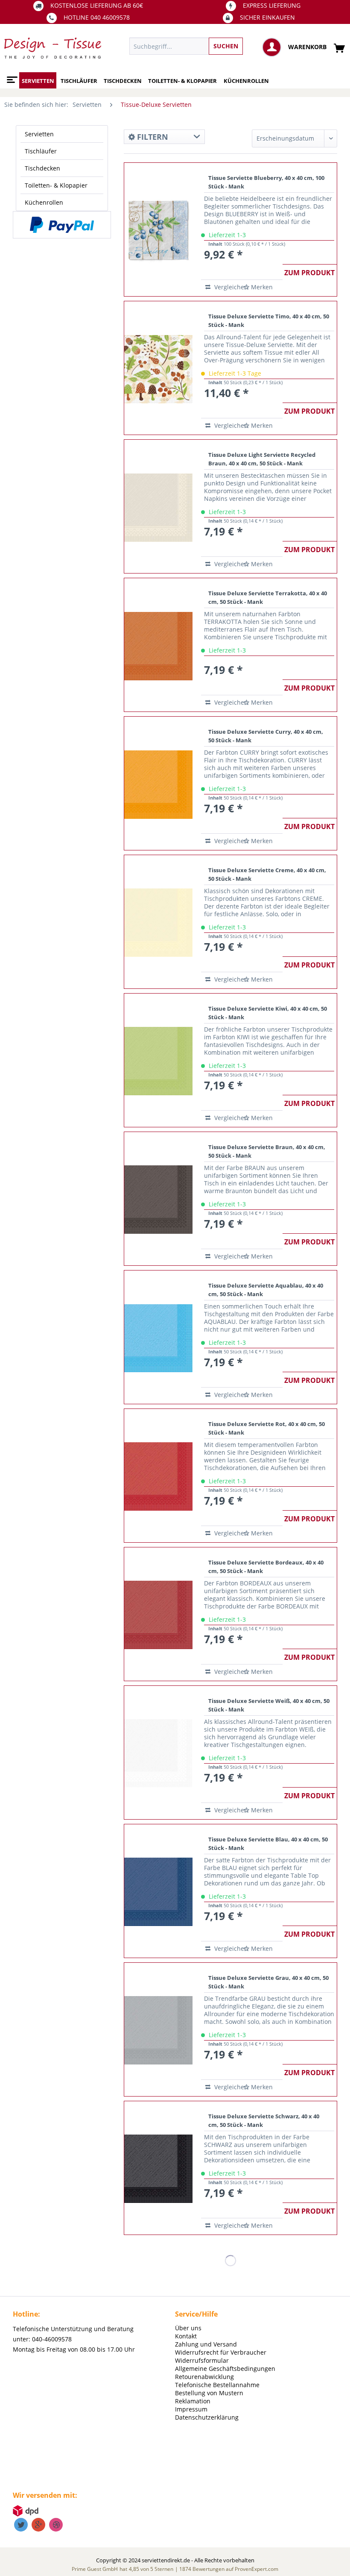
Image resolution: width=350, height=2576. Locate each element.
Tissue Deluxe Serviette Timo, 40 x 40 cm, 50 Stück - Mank (269, 321)
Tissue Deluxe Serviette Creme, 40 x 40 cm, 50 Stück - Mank (267, 874)
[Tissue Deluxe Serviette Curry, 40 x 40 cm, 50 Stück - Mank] (158, 783)
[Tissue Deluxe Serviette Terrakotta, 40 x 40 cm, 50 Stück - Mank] (158, 645)
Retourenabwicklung (204, 2377)
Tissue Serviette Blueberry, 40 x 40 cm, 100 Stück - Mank (266, 182)
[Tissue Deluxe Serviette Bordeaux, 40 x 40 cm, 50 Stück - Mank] (158, 1614)
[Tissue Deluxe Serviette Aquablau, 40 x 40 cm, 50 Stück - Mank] (158, 1337)
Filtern (152, 137)
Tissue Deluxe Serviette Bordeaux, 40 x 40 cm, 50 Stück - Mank (266, 1567)
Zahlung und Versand (206, 2344)
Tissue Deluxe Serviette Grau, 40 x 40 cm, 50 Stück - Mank (268, 1982)
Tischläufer (41, 151)
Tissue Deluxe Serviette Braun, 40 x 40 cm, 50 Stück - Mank (267, 1151)
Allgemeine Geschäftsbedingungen (225, 2369)
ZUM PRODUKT (309, 273)
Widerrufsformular (202, 2360)
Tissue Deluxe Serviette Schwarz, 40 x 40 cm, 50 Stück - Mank (264, 2120)
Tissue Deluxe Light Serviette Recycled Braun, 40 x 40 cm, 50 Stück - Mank (262, 459)
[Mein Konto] (272, 47)
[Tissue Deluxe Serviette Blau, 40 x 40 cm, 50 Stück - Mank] (158, 1891)
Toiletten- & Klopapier (56, 185)
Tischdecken (42, 168)
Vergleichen (227, 287)
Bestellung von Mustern (209, 2393)
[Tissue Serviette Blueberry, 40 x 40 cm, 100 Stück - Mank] (158, 229)
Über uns (188, 2328)
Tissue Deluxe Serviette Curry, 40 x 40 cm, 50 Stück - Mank (266, 736)
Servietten (39, 134)
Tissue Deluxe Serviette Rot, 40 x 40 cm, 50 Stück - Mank (267, 1428)
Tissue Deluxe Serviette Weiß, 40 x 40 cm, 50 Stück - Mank (269, 1705)
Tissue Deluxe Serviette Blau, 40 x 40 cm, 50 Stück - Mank (268, 1844)
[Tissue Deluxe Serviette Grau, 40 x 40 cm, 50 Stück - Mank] (158, 2029)
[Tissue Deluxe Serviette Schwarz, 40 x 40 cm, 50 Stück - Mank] (158, 2168)
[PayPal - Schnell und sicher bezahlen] (62, 225)
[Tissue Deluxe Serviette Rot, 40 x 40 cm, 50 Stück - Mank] (158, 1476)
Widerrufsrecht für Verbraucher (221, 2352)
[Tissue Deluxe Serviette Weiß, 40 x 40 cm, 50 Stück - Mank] (158, 1753)
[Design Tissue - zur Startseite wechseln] (53, 48)
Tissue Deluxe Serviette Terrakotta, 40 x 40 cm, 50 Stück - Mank (268, 597)
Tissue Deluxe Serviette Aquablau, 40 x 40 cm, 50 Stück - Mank (266, 1290)
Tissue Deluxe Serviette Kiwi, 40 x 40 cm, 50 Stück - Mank (268, 1013)
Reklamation (193, 2401)
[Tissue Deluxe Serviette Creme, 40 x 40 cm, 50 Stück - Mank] (158, 922)
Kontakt (186, 2336)
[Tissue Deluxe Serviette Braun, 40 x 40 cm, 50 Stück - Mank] (158, 1199)
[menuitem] (216, 46)
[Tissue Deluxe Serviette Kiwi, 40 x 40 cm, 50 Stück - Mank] (158, 1060)
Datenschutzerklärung (207, 2417)
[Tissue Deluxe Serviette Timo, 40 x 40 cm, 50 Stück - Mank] (158, 368)
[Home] (11, 76)
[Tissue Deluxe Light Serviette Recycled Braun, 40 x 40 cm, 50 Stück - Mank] (158, 506)
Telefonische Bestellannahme (217, 2385)
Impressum (191, 2409)
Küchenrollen (44, 202)
